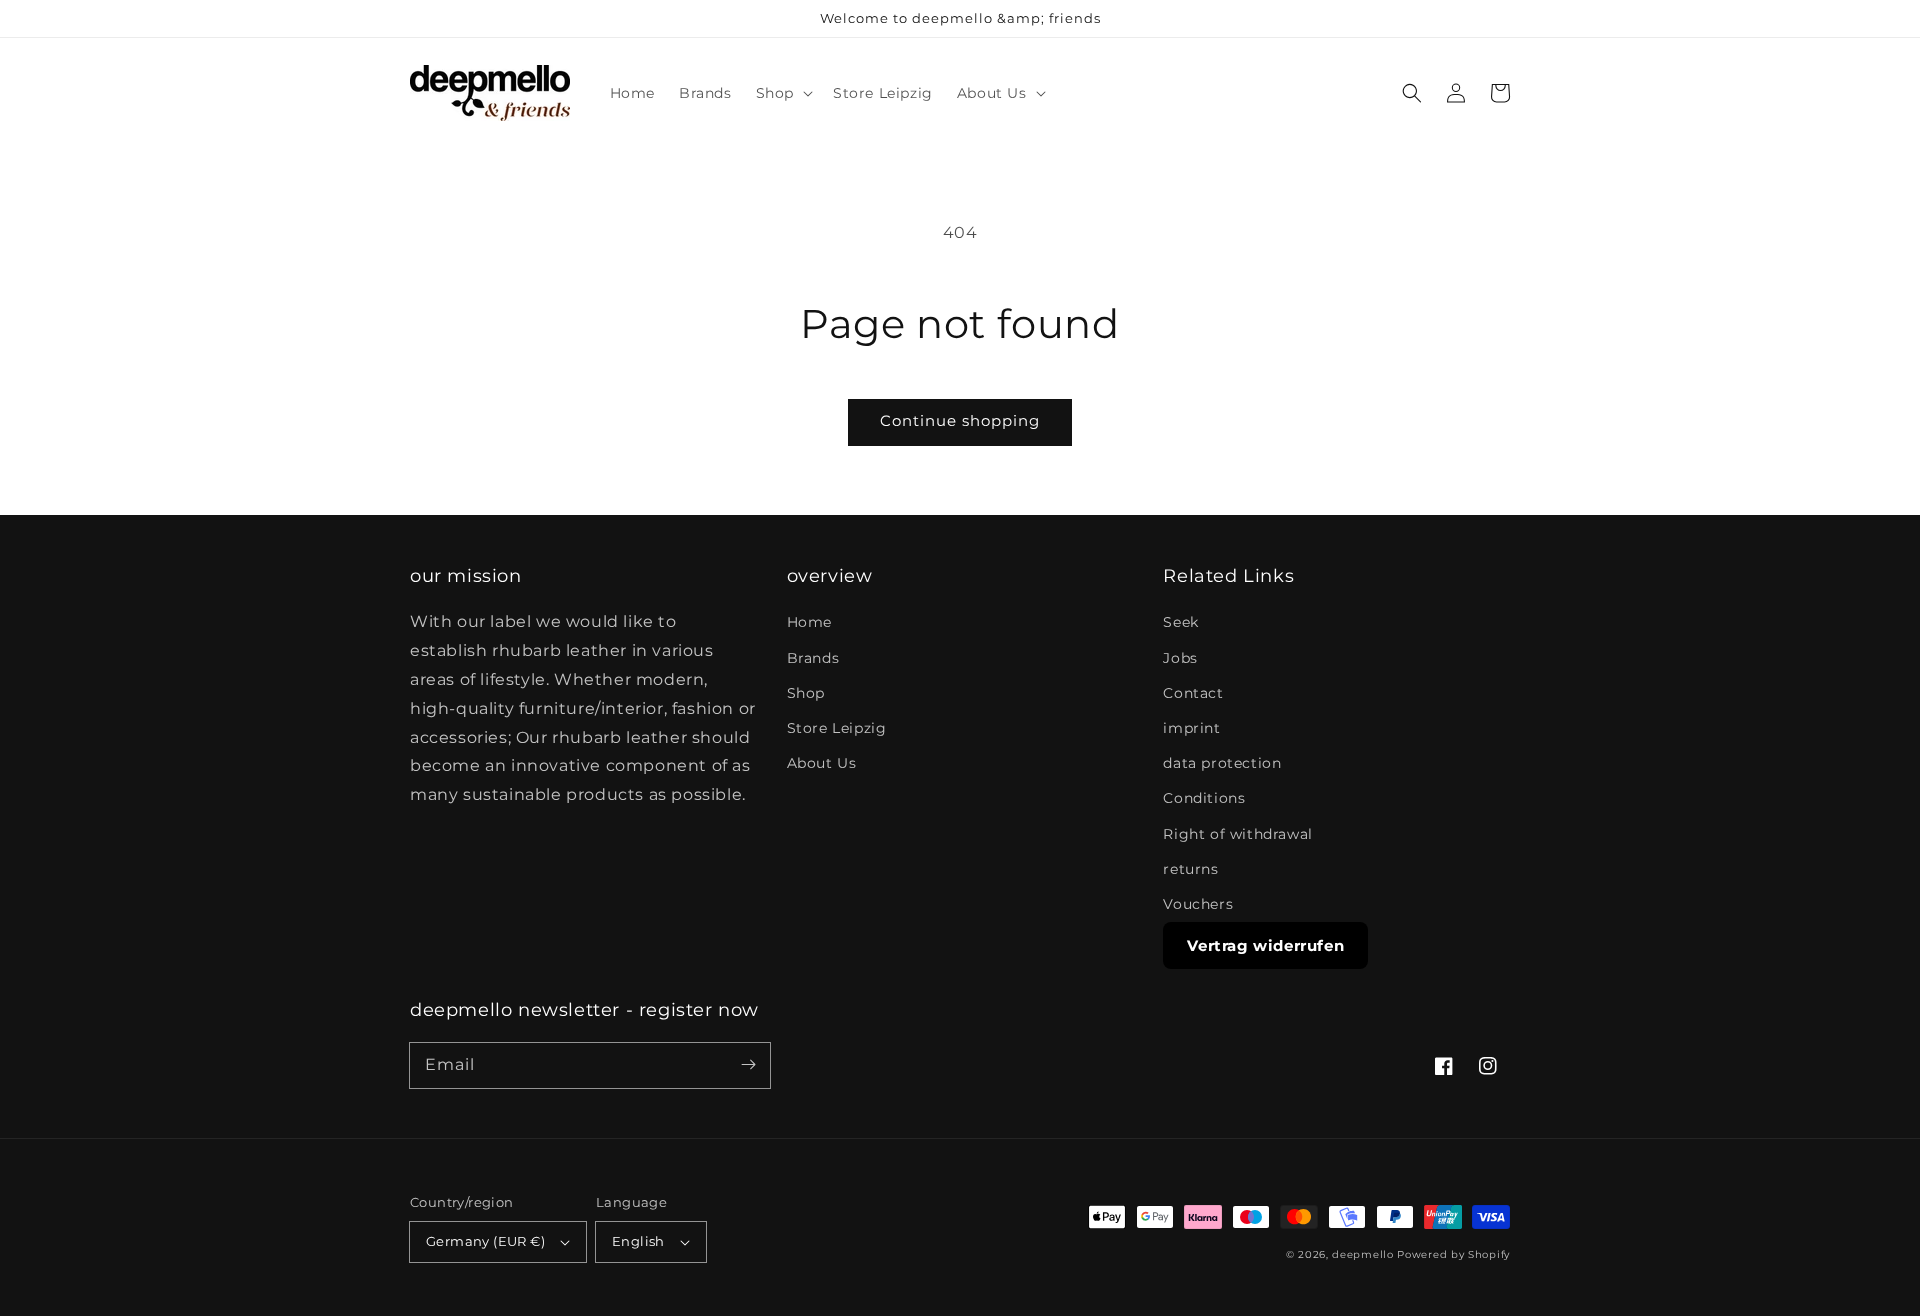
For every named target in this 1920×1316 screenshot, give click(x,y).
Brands (813, 658)
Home (809, 622)
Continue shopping (960, 420)
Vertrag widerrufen (1265, 945)
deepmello (1362, 1254)
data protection (1222, 763)
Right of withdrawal (1237, 834)
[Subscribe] (748, 1065)
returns (1190, 869)
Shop (806, 693)
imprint (1191, 728)
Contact (1193, 693)
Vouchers (1198, 904)
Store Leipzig (837, 728)
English (638, 1241)
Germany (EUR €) (485, 1241)
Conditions (1204, 798)
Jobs (1180, 658)
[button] (782, 93)
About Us (822, 763)
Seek (1180, 622)
